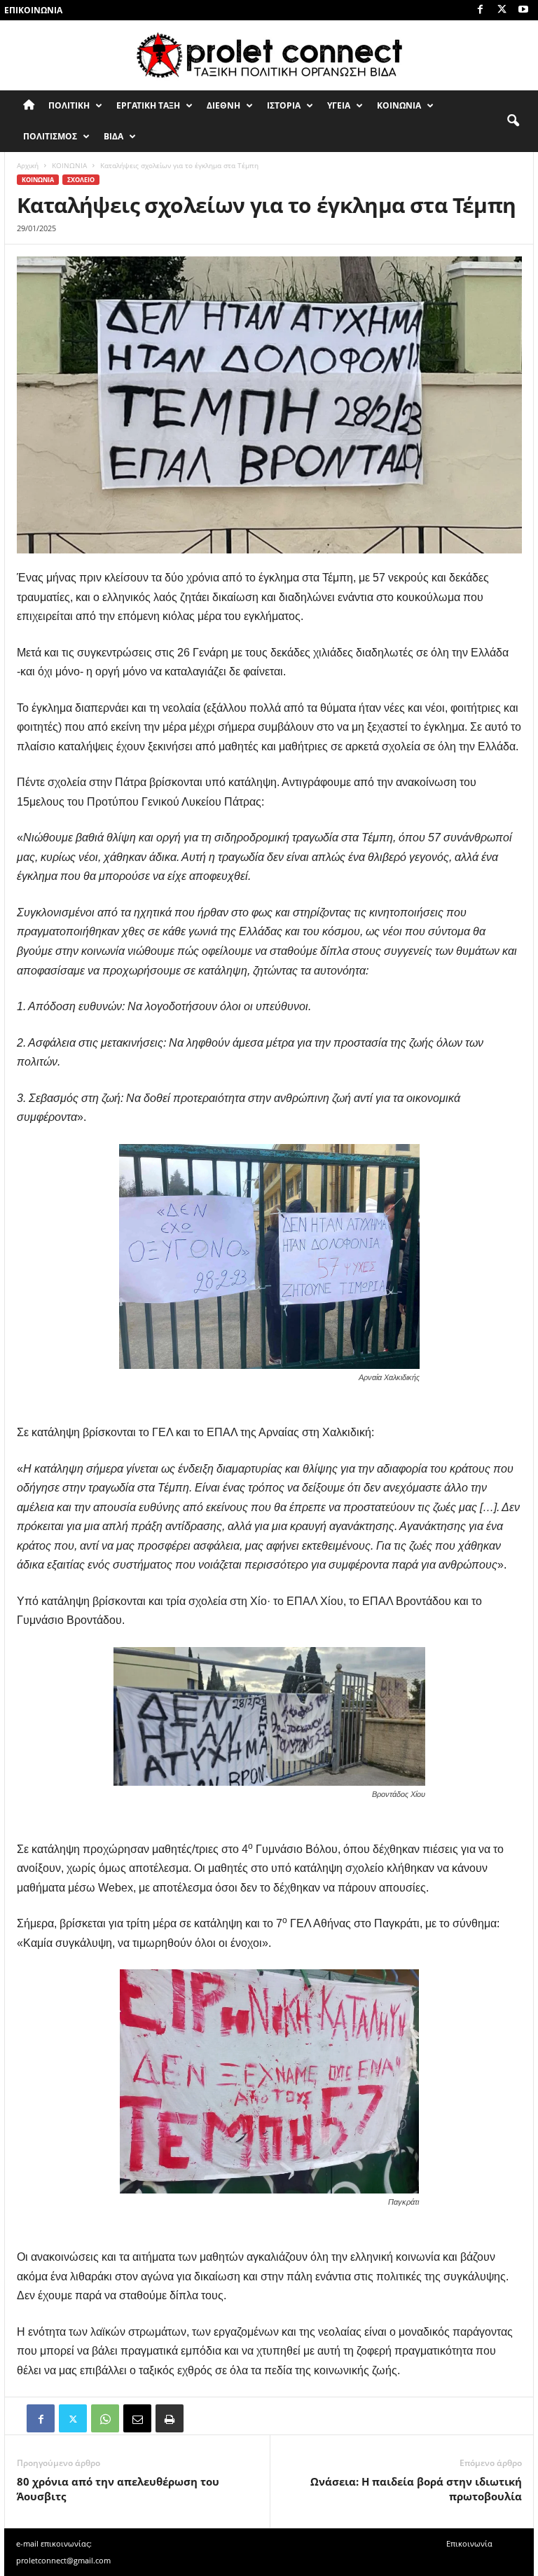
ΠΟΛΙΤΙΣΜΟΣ (50, 136)
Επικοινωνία (33, 10)
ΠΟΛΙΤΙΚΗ (69, 105)
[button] (513, 121)
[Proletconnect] (269, 55)
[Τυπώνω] (170, 2418)
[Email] (137, 2418)
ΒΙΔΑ (113, 136)
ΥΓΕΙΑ (339, 105)
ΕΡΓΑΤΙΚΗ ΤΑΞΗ (148, 105)
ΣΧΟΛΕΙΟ (81, 180)
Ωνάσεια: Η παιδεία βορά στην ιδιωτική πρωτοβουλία (416, 2489)
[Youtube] (523, 10)
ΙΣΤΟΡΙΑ (284, 105)
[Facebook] (480, 10)
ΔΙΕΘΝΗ (223, 105)
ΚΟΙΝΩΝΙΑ (399, 105)
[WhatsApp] (105, 2418)
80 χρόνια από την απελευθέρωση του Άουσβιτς (118, 2489)
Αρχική (28, 165)
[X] (502, 10)
